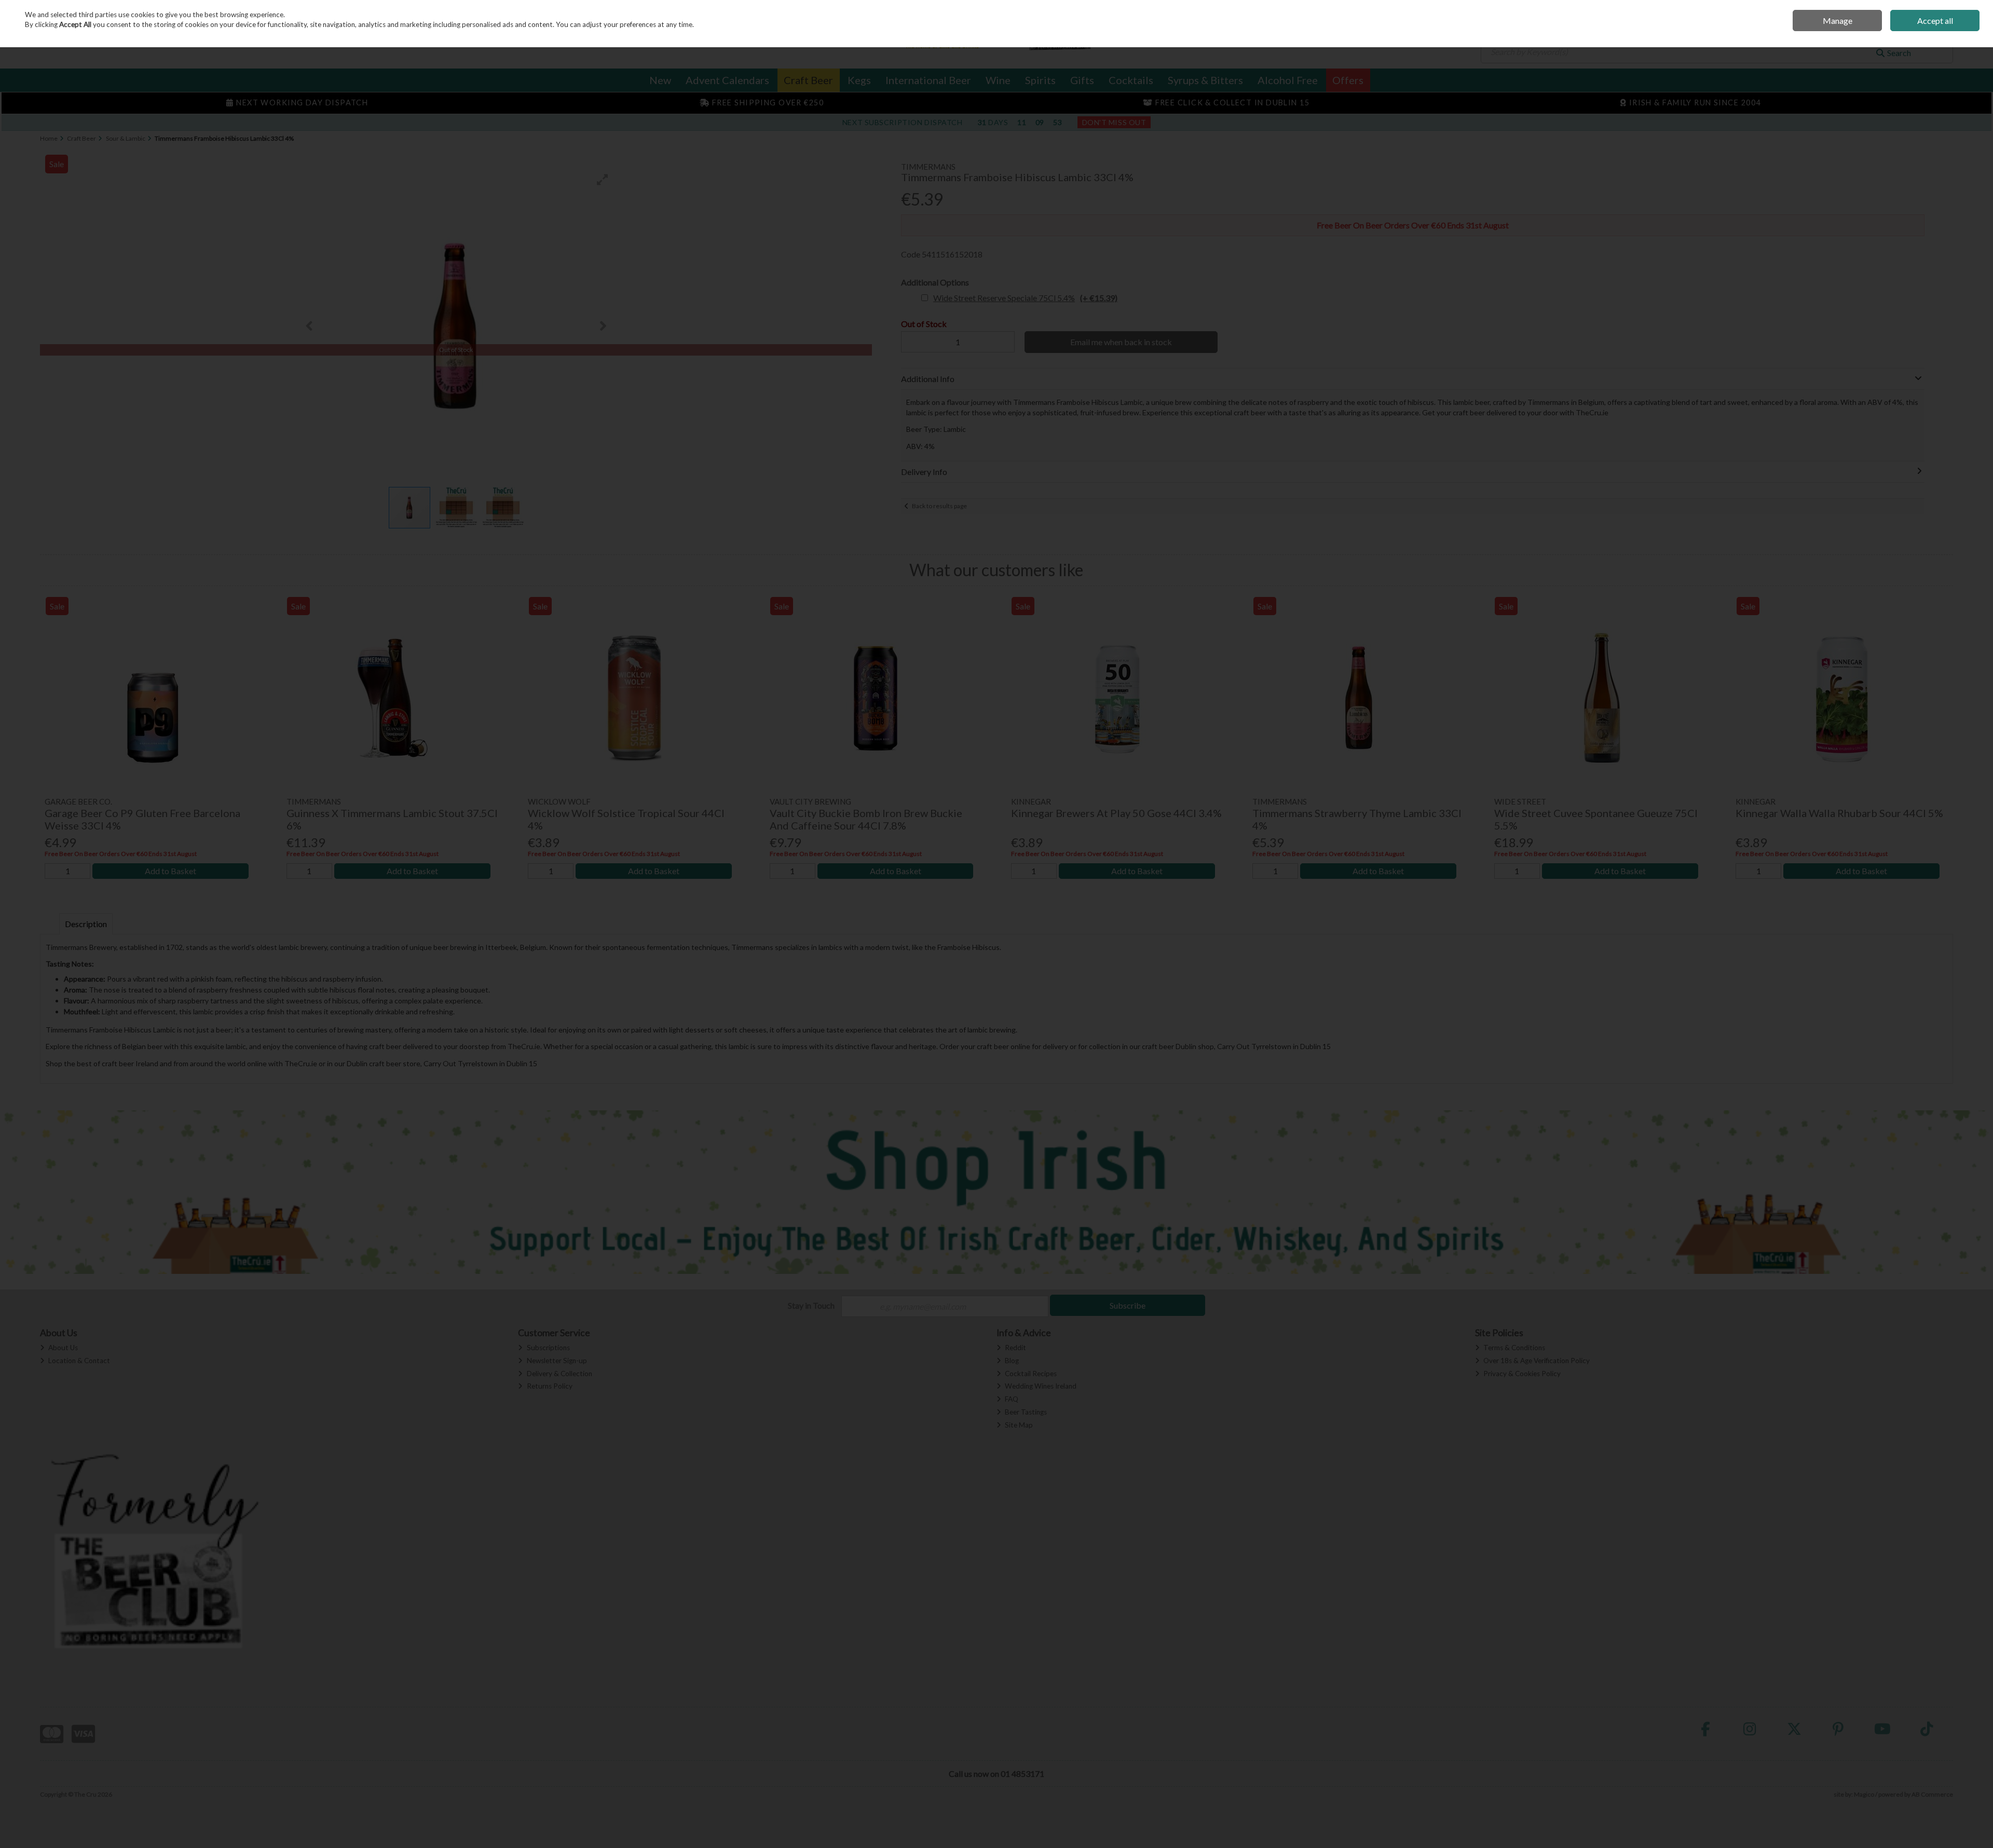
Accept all (1935, 21)
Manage (1838, 21)
